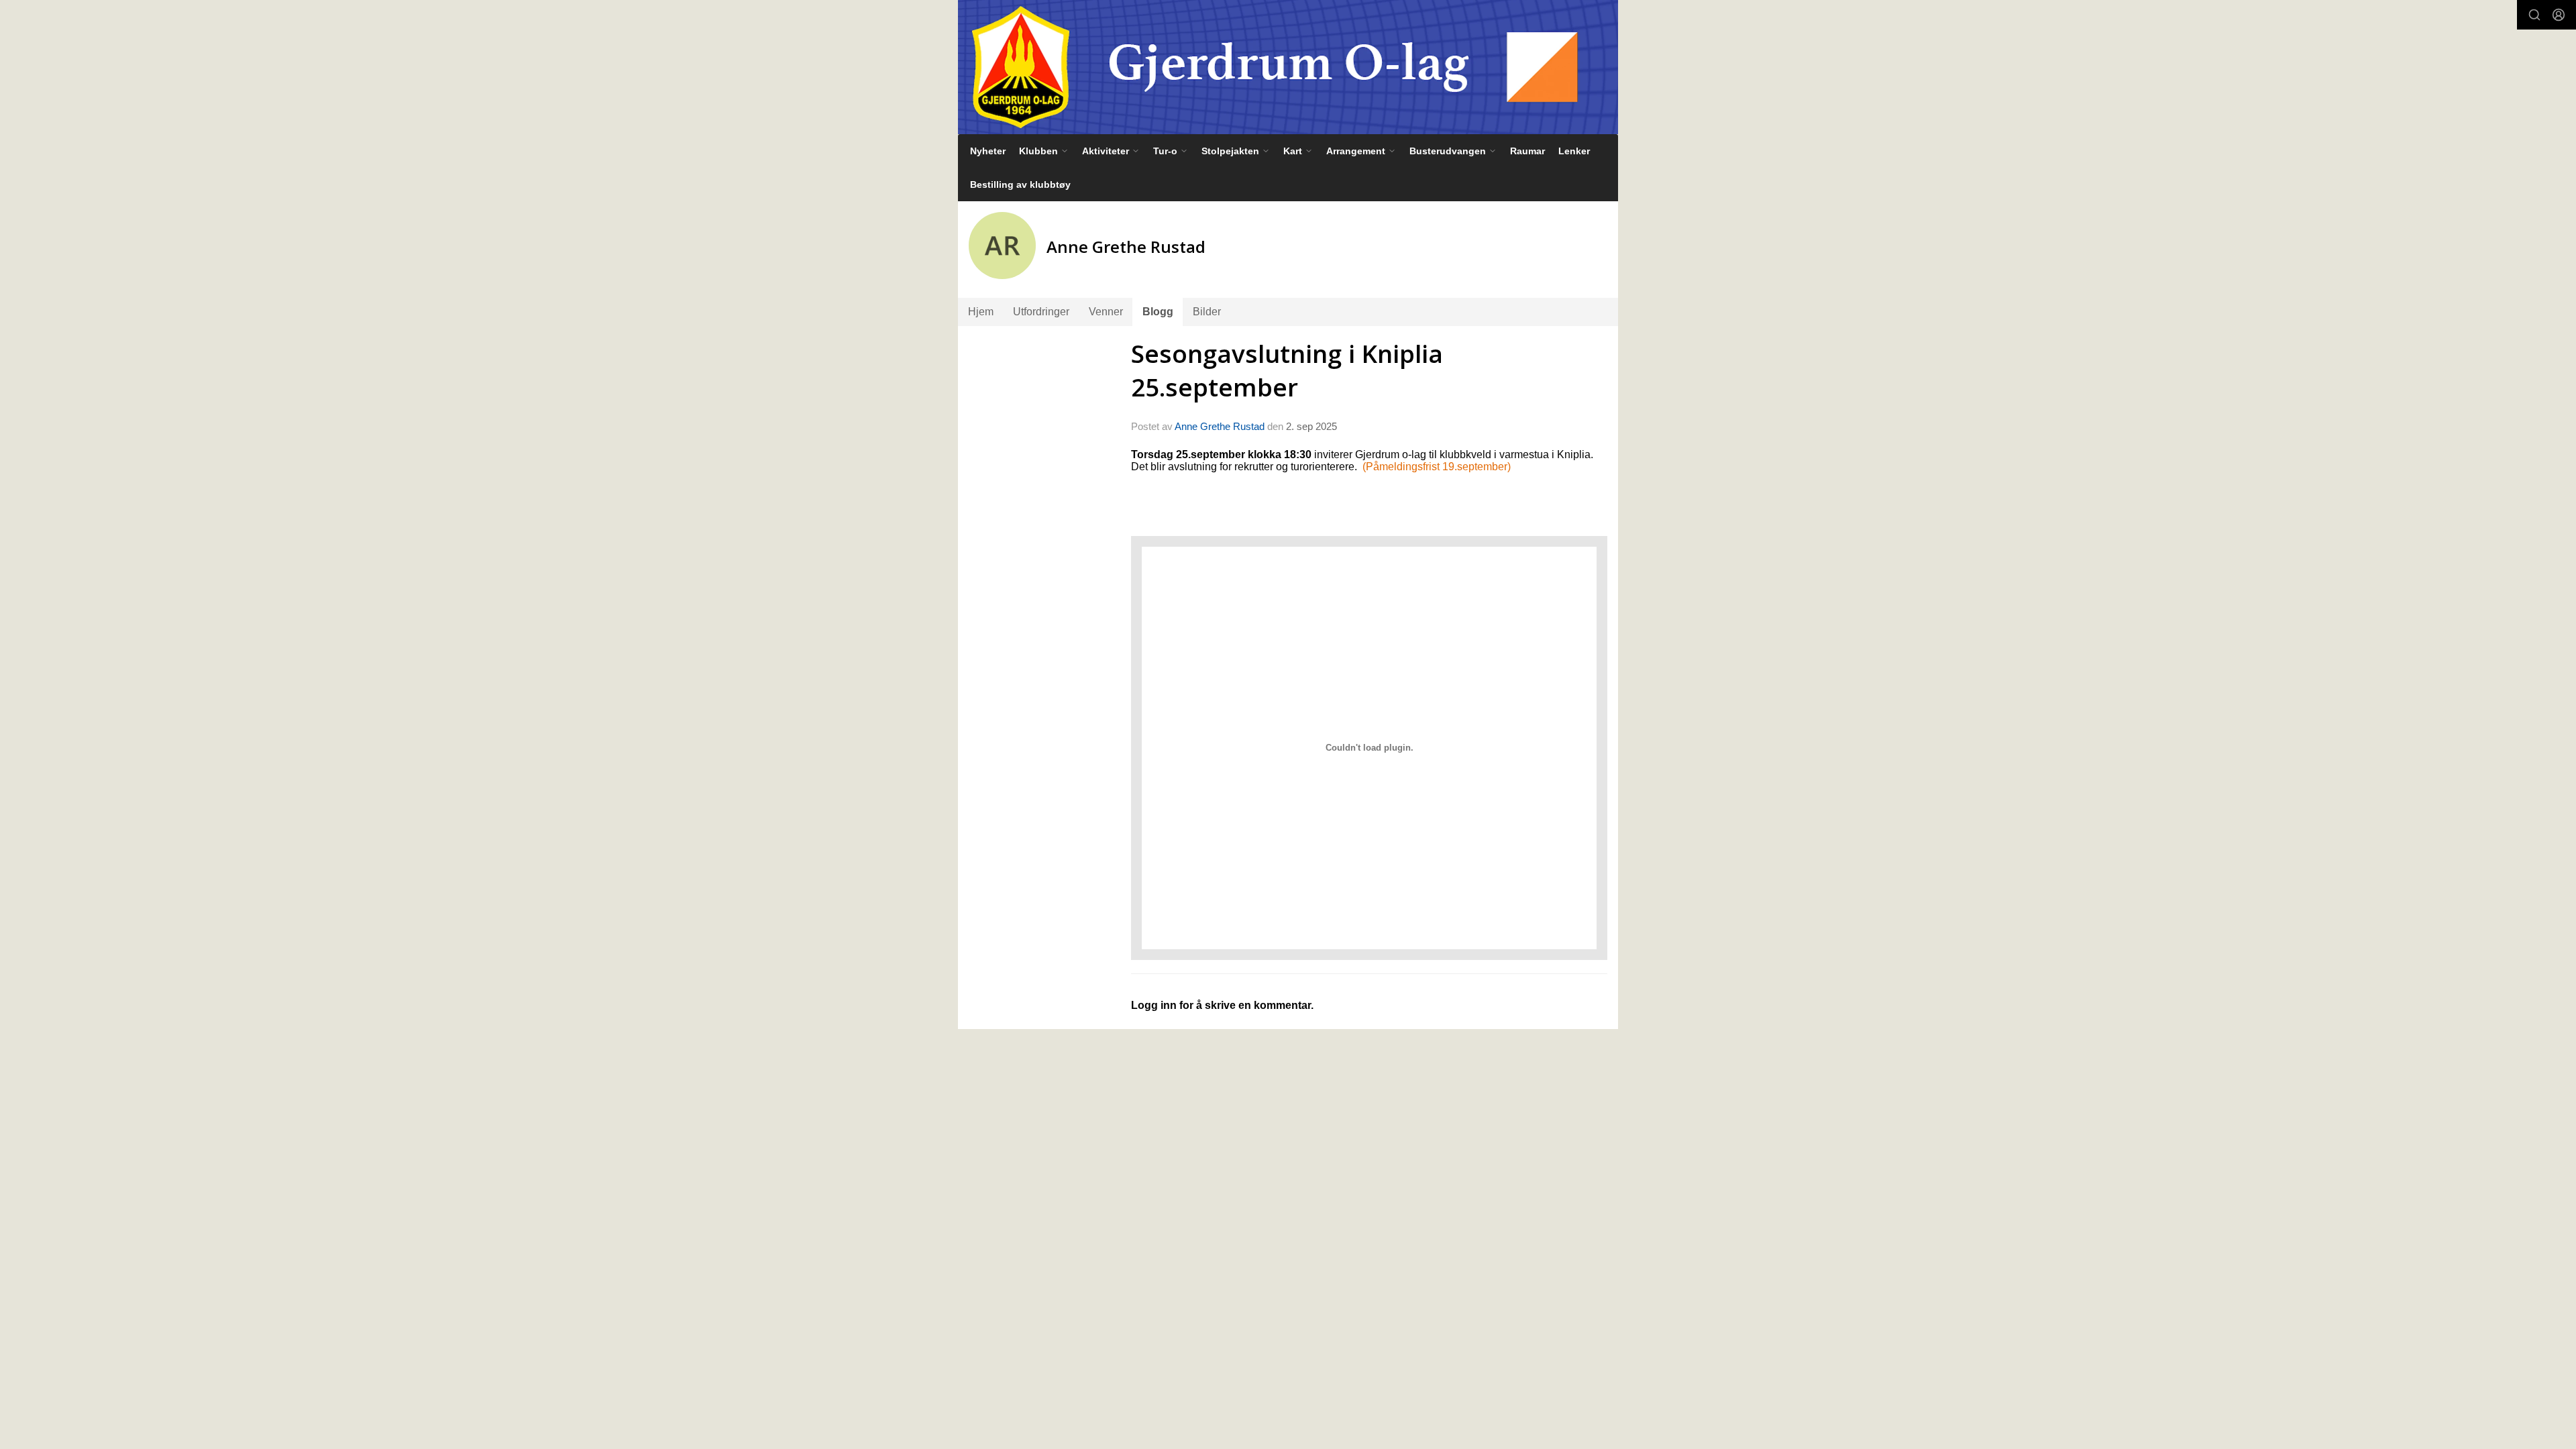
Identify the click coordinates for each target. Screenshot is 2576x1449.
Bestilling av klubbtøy (1020, 184)
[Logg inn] (2559, 15)
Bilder (1207, 312)
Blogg (1158, 312)
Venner (1106, 312)
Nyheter (988, 151)
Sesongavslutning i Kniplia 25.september (1287, 370)
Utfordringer (1041, 312)
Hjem (981, 312)
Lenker (1574, 151)
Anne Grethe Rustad (1220, 426)
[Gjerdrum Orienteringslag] (1288, 67)
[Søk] (2534, 15)
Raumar (1527, 151)
